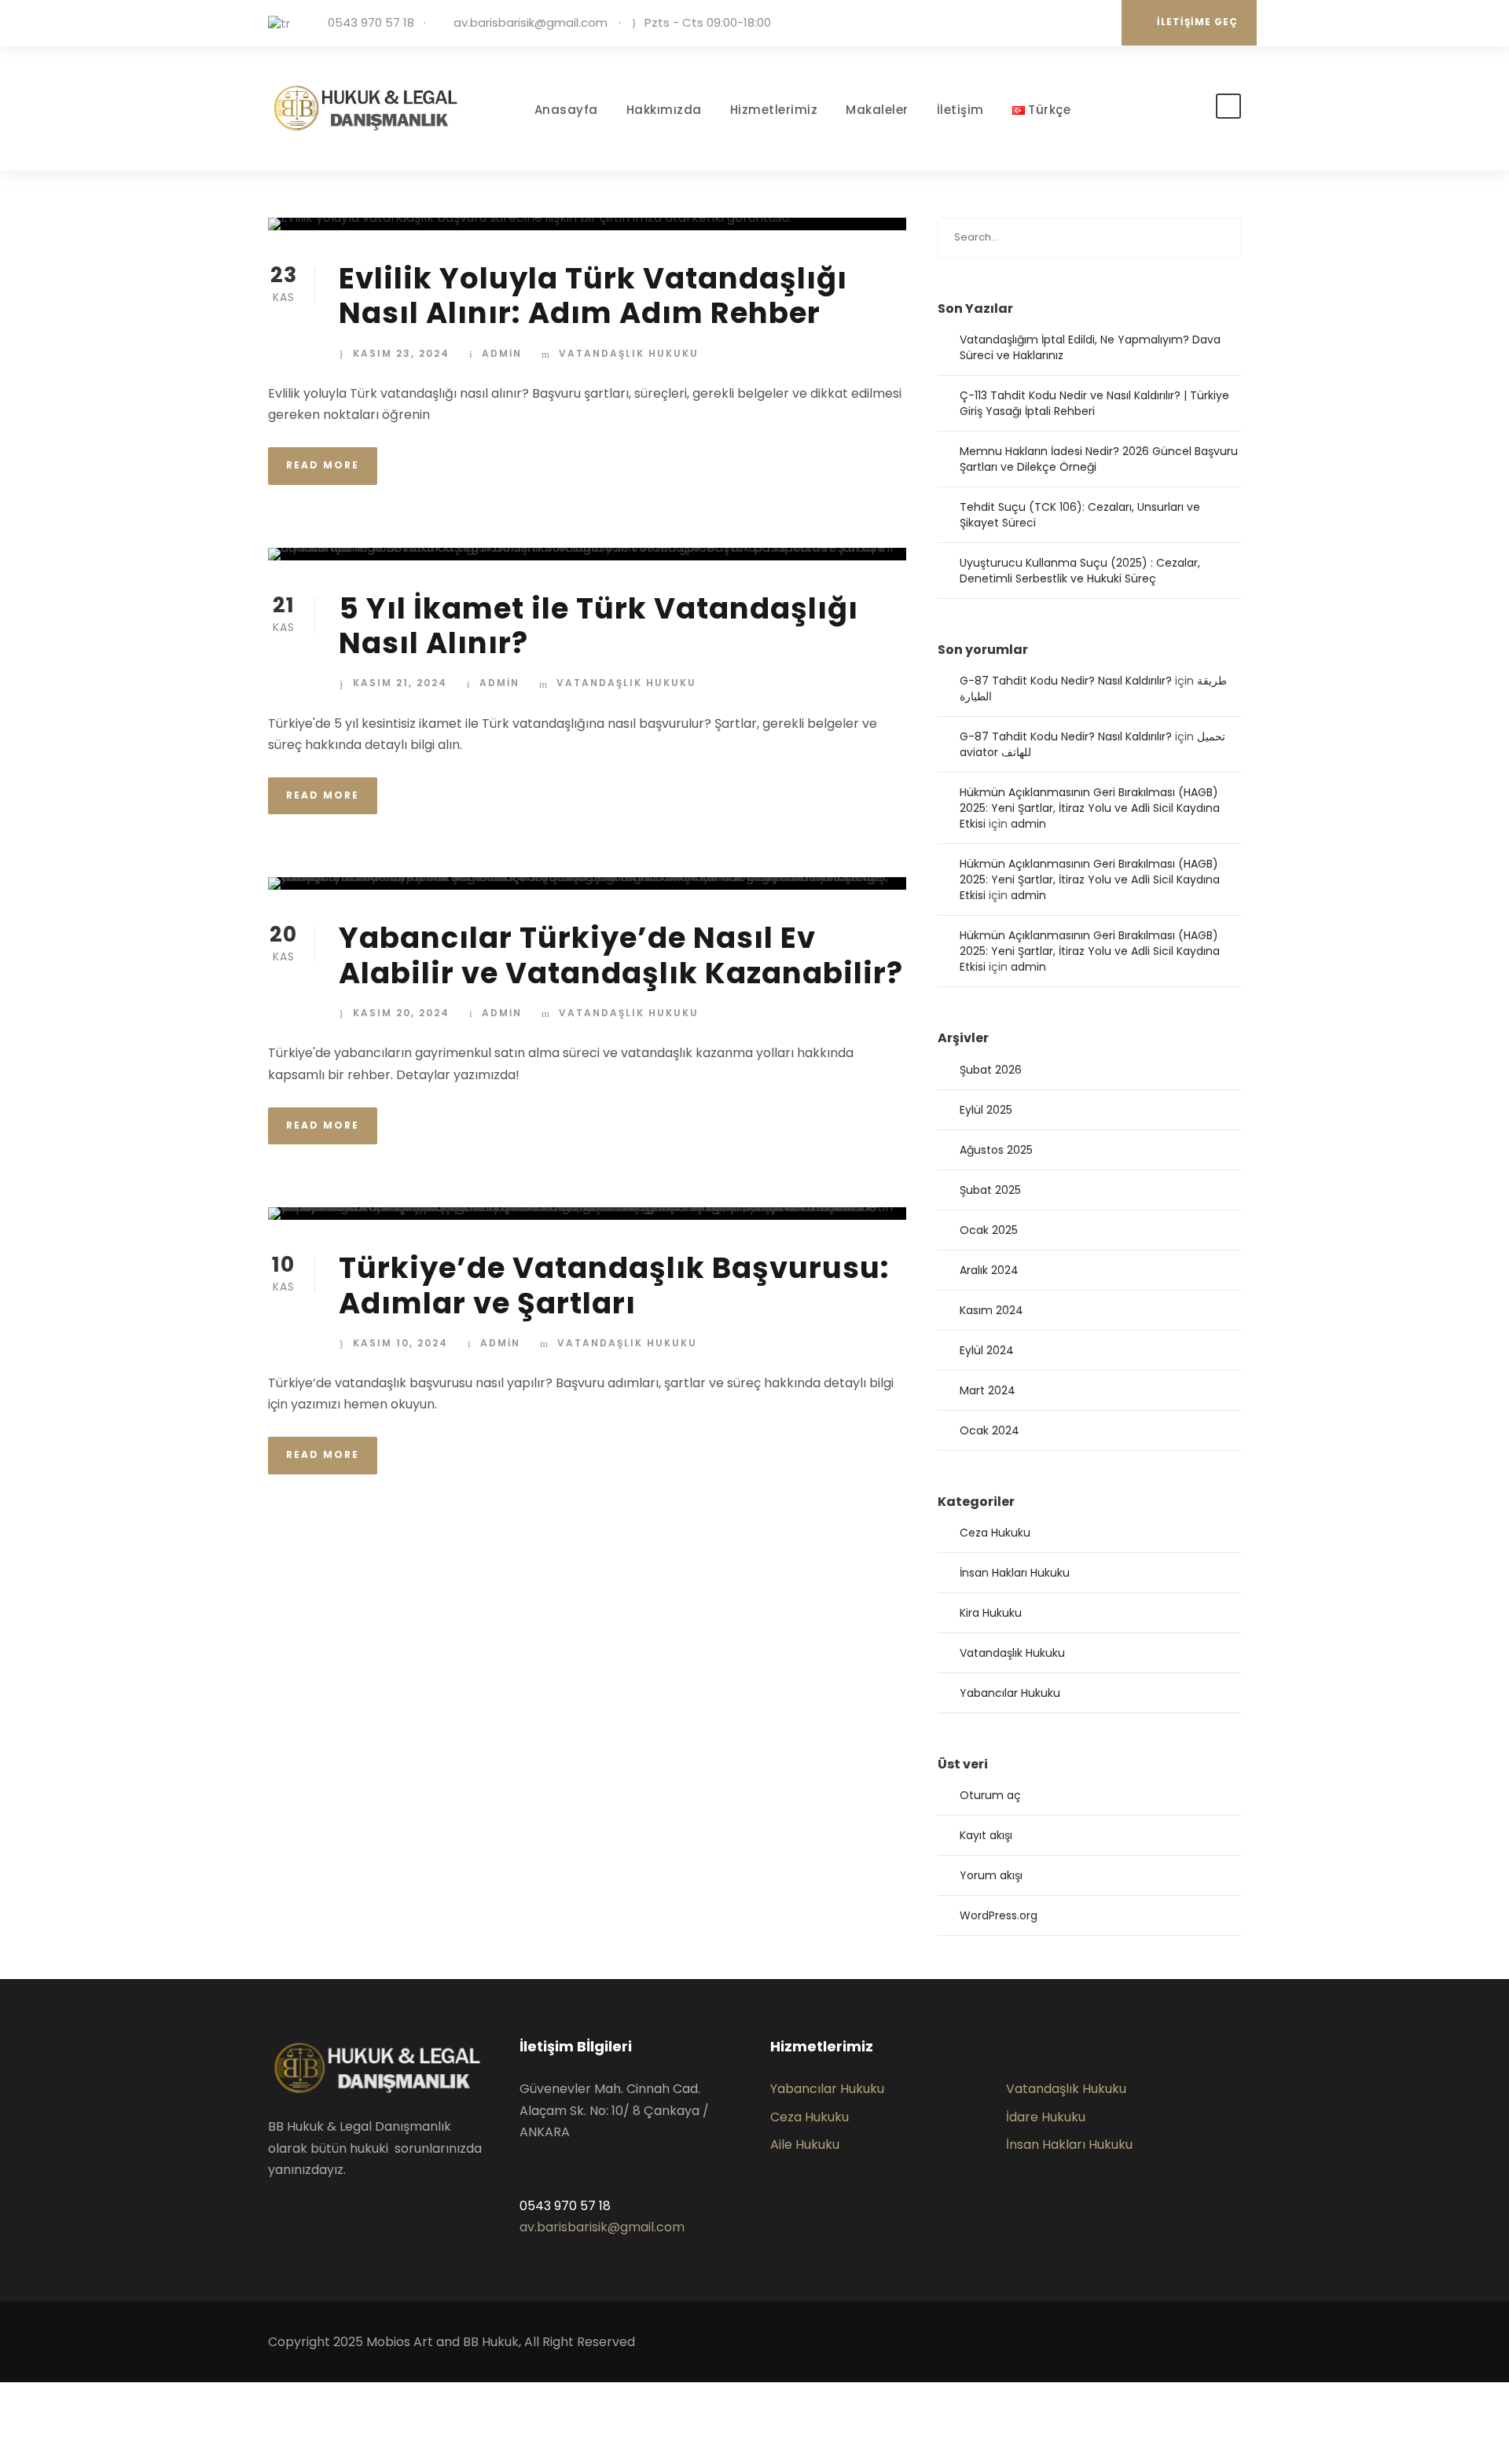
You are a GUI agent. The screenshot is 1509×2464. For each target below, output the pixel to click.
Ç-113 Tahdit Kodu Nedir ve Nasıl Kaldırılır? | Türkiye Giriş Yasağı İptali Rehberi (1094, 403)
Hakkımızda (664, 110)
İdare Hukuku (1046, 2117)
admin (502, 353)
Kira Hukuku (991, 1613)
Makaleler (877, 110)
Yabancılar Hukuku (1010, 1693)
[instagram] (1095, 22)
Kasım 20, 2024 (401, 1013)
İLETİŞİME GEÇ (1197, 22)
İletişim (960, 110)
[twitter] (1071, 22)
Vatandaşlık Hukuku (629, 353)
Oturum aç (990, 1795)
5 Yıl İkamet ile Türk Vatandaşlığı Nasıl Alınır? (598, 626)
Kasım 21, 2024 (400, 683)
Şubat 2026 (991, 1070)
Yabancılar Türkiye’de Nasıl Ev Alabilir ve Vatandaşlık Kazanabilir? (621, 955)
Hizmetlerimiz (774, 110)
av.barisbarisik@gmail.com (531, 22)
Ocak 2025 (989, 1230)
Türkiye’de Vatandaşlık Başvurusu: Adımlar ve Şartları (614, 1285)
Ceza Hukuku (995, 1533)
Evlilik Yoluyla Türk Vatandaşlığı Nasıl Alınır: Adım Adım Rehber (593, 296)
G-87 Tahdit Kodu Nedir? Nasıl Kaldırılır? (1066, 681)
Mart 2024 (988, 1390)
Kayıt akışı (986, 1835)
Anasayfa (566, 110)
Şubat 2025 (990, 1190)
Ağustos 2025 (996, 1150)
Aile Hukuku (805, 2145)
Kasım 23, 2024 (401, 353)
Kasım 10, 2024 (400, 1343)
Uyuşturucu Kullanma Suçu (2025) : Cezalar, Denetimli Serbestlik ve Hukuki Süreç (1080, 571)
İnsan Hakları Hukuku (1015, 1573)
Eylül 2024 (987, 1350)
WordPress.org (999, 1915)
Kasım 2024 (991, 1310)
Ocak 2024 (989, 1430)
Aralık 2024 (989, 1270)
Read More (323, 465)
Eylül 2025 (986, 1110)
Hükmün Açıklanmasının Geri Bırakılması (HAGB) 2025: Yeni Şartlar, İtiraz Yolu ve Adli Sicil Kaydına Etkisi (1090, 808)
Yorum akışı (991, 1875)
